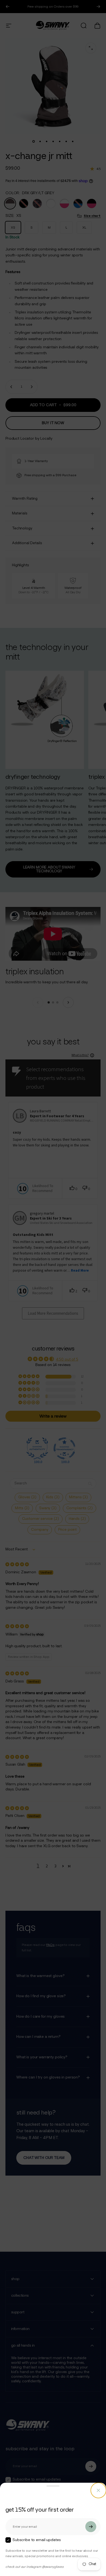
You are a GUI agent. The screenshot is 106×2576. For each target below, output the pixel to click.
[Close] (98, 2490)
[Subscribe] (91, 2527)
